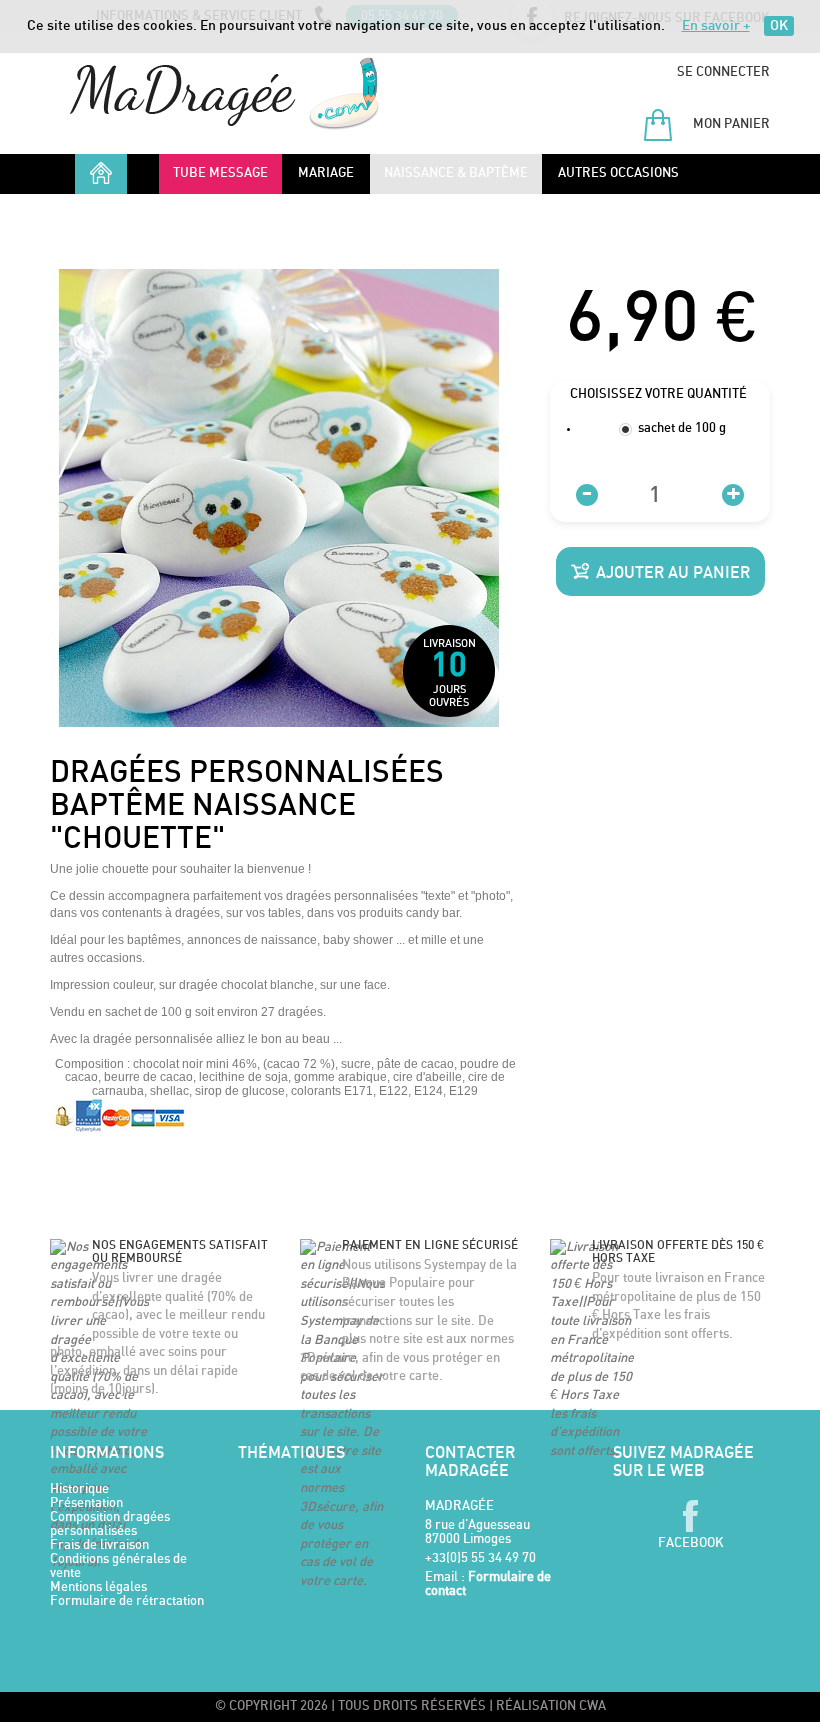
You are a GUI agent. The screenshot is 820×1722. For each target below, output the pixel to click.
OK (779, 26)
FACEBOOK (691, 1543)
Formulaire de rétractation (127, 1601)
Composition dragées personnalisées (110, 1524)
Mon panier (730, 124)
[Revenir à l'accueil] (225, 94)
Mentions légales (98, 1587)
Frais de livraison (99, 1545)
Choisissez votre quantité (660, 394)
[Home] (101, 169)
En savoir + (716, 26)
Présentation (86, 1503)
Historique (79, 1489)
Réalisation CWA (551, 1706)
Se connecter (723, 72)
